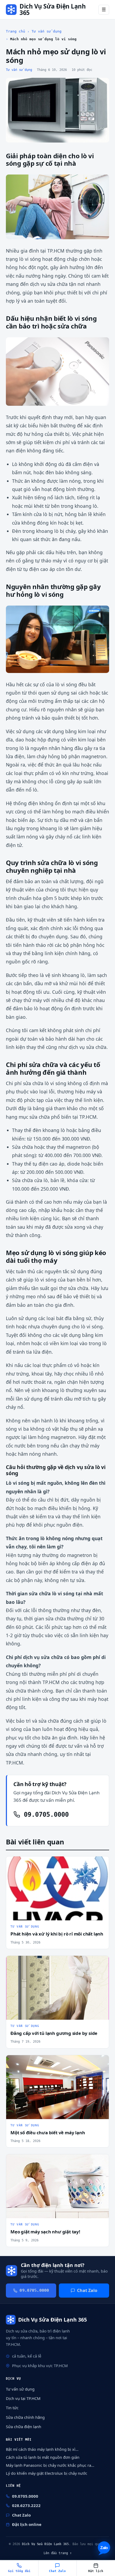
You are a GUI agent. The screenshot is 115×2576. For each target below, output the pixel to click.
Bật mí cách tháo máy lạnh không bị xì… (42, 2449)
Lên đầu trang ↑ (58, 2553)
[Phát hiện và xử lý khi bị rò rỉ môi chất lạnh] (57, 1888)
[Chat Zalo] (104, 2548)
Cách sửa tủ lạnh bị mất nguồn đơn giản (43, 2457)
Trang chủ (16, 31)
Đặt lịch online (27, 2524)
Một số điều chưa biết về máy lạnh (48, 2133)
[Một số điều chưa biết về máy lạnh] (57, 2087)
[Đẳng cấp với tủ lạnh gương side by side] (57, 1988)
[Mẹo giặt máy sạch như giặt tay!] (57, 2186)
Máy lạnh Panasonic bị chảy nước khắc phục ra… (50, 2465)
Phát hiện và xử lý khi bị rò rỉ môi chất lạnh (57, 1934)
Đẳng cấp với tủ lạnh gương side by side (54, 2033)
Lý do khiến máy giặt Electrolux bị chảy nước (47, 2473)
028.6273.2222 (26, 2505)
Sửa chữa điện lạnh (24, 2427)
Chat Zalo (87, 2290)
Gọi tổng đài (19, 2571)
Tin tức (12, 2408)
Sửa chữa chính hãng (25, 2417)
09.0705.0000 (44, 1815)
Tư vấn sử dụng (47, 31)
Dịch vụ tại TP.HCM (23, 2398)
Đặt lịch (96, 2571)
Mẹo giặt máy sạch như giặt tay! (45, 2232)
